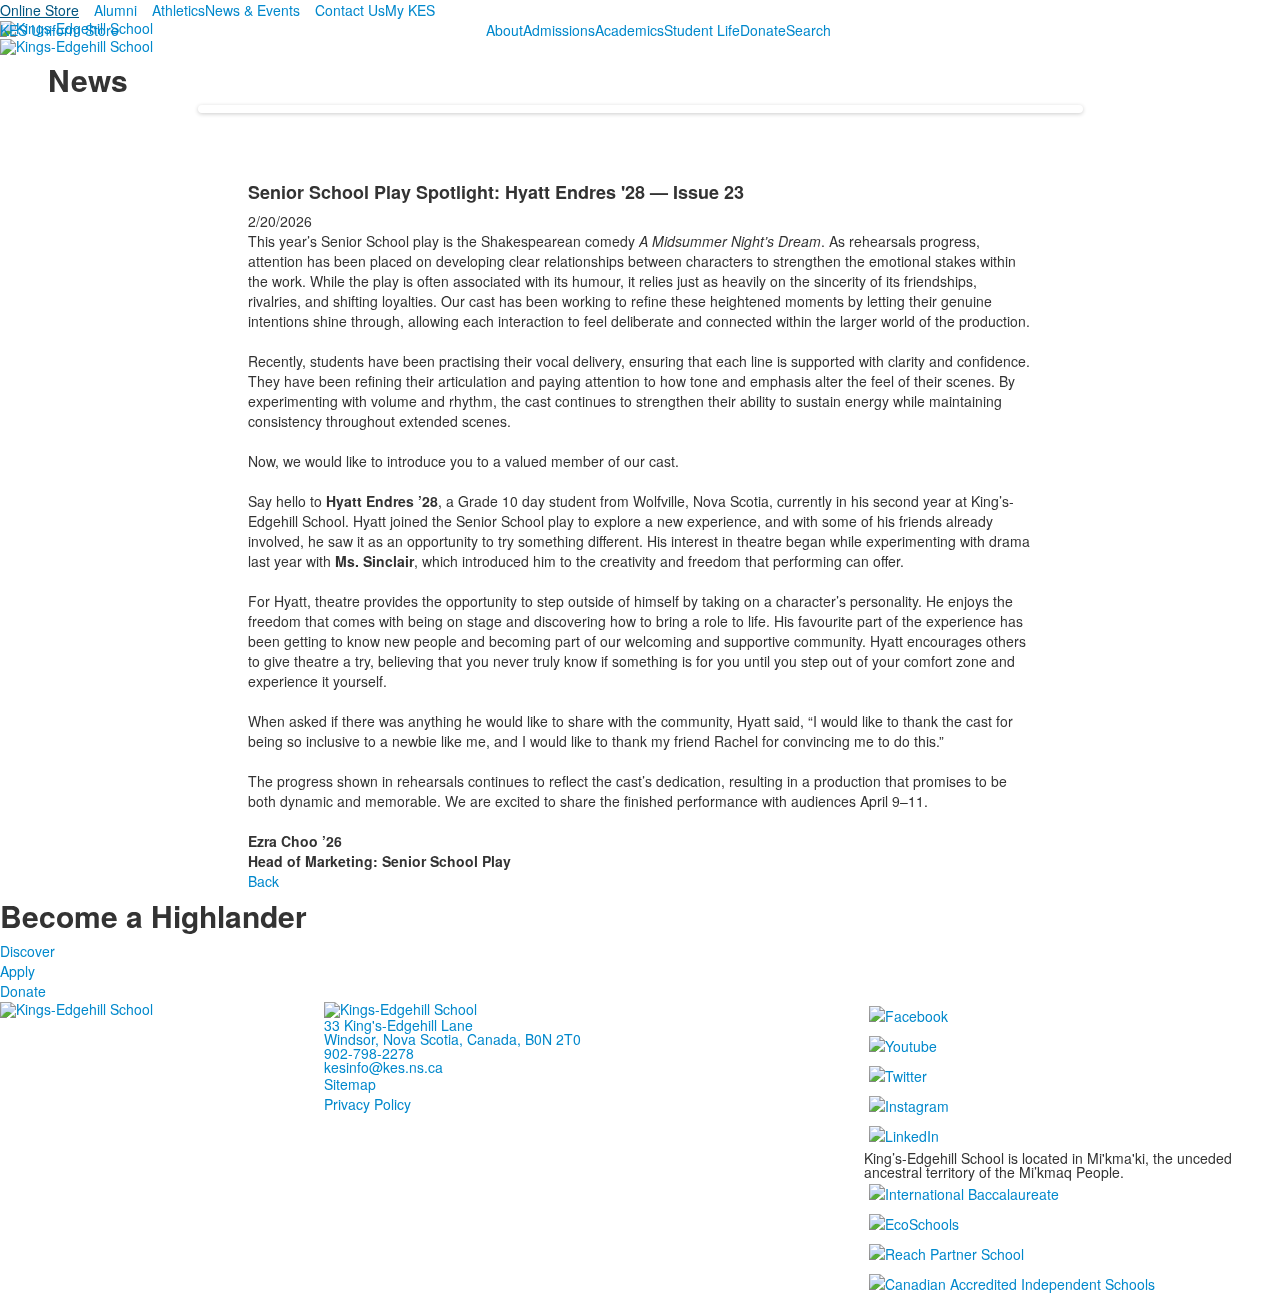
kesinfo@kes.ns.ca (383, 1067)
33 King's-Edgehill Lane (398, 1025)
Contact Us (350, 10)
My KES (410, 10)
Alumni (115, 10)
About (504, 30)
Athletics (178, 10)
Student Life (702, 30)
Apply (17, 971)
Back (263, 881)
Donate (763, 30)
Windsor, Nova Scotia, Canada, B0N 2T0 (452, 1039)
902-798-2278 (369, 1053)
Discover (27, 951)
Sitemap (350, 1084)
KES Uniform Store (59, 30)
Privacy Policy (367, 1104)
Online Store (39, 10)
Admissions (559, 30)
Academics (629, 30)
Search (808, 30)
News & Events (252, 10)
